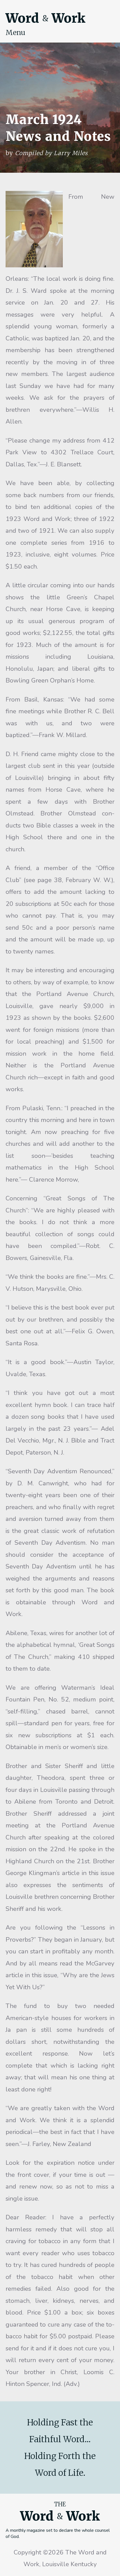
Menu (15, 32)
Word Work (45, 18)
